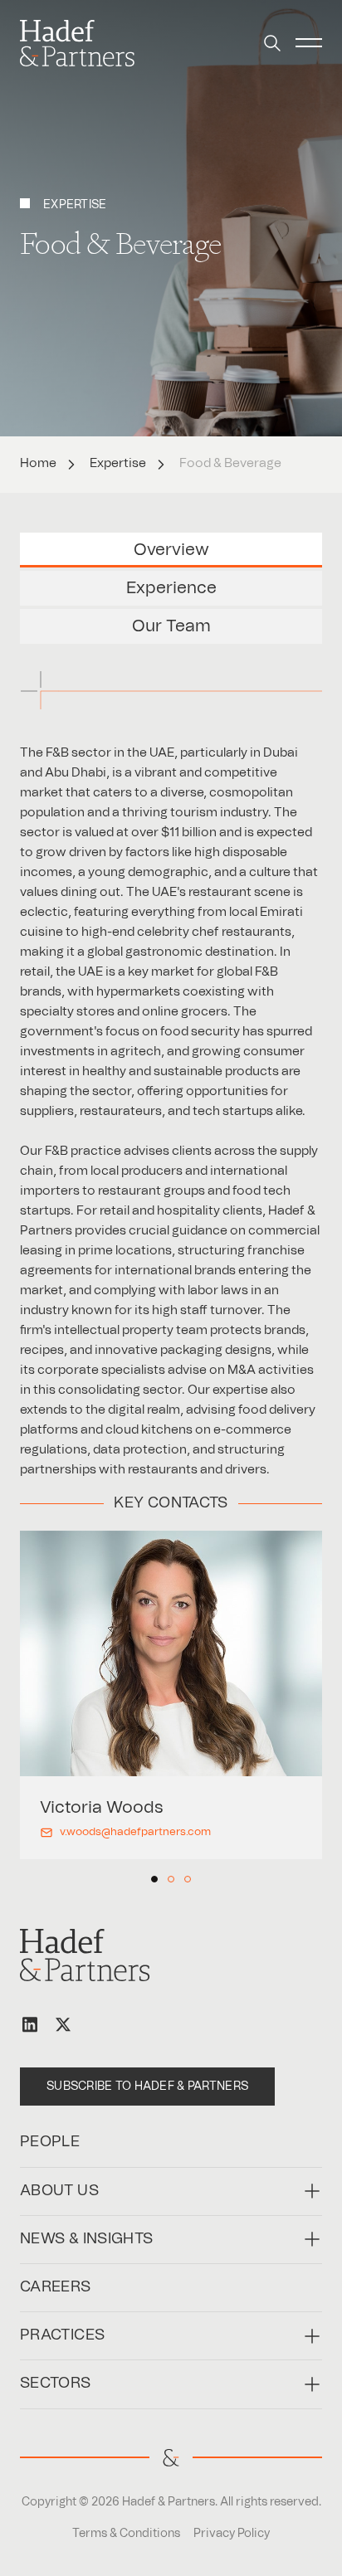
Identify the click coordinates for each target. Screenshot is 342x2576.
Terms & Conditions (126, 2534)
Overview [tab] (171, 550)
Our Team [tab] (171, 626)
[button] (272, 43)
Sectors (56, 2384)
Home (38, 463)
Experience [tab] (171, 588)
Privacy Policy (232, 2534)
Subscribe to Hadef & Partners (147, 2087)
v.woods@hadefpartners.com (135, 1832)
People (50, 2142)
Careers (56, 2287)
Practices (62, 2335)
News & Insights (86, 2239)
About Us (59, 2191)
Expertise (118, 463)
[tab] (154, 1879)
